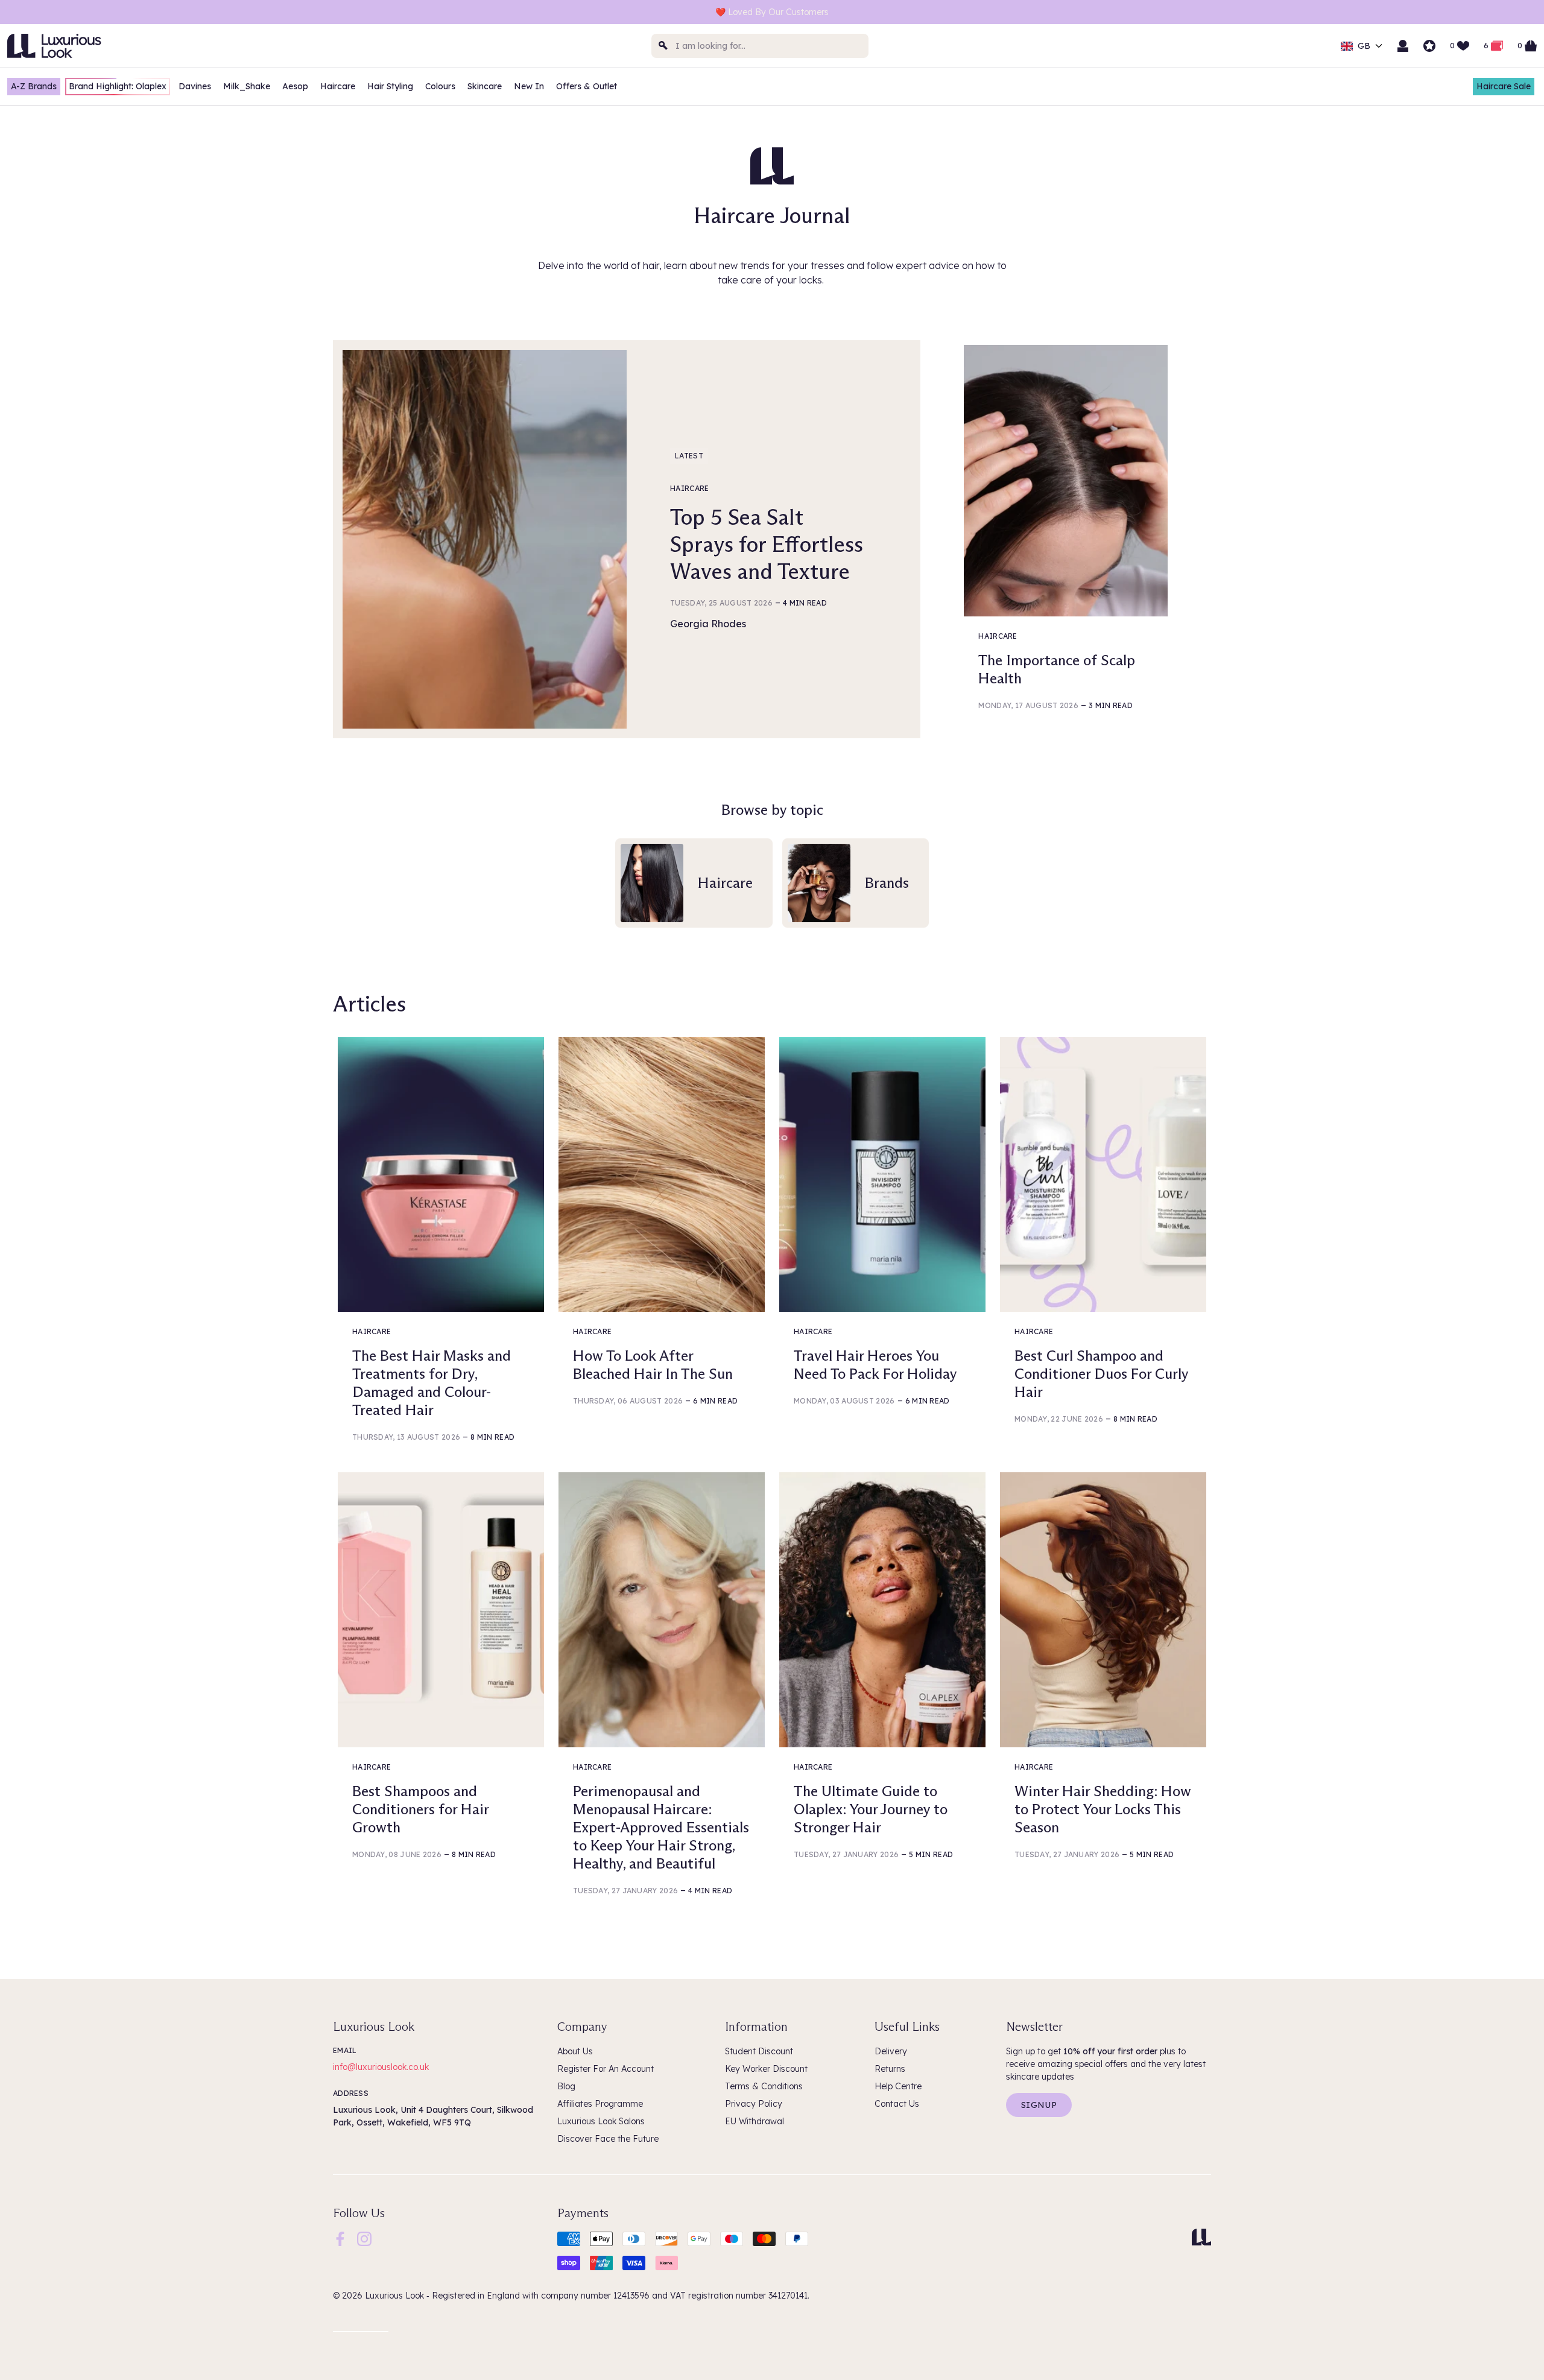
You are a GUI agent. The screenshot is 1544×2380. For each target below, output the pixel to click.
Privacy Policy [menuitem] (754, 2104)
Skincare (485, 86)
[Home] (1201, 2237)
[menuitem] (340, 2239)
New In (529, 86)
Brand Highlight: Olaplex (118, 86)
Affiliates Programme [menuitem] (600, 2104)
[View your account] (1403, 46)
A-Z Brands (34, 86)
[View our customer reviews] (1429, 46)
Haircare (338, 86)
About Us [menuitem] (575, 2051)
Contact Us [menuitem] (897, 2104)
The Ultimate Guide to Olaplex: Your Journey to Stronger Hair (871, 1809)
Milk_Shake (247, 86)
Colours (440, 86)
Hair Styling (390, 86)
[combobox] (760, 46)
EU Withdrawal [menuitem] (755, 2121)
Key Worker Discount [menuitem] (766, 2069)
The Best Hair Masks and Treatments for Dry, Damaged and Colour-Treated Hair (432, 1383)
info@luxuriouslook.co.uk (381, 2067)
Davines (195, 86)
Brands (887, 883)
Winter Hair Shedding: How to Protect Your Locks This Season (1103, 1809)
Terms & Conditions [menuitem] (764, 2086)
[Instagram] (364, 2238)
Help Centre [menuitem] (898, 2086)
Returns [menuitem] (890, 2069)
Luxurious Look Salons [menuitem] (601, 2121)
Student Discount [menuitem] (759, 2051)
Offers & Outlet (587, 86)
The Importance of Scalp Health (1057, 669)
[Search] (663, 46)
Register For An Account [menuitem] (606, 2069)
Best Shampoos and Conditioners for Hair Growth (420, 1809)
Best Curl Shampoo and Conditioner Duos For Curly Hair (1101, 1374)
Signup (1039, 2105)
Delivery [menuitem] (891, 2051)
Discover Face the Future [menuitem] (608, 2139)
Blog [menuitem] (566, 2086)
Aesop (295, 86)
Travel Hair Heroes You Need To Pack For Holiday (875, 1365)
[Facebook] (340, 2238)
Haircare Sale (1504, 86)
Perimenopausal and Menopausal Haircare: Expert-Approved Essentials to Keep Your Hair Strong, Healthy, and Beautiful (661, 1827)
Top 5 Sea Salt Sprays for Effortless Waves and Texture (767, 544)
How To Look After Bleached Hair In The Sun (653, 1365)
